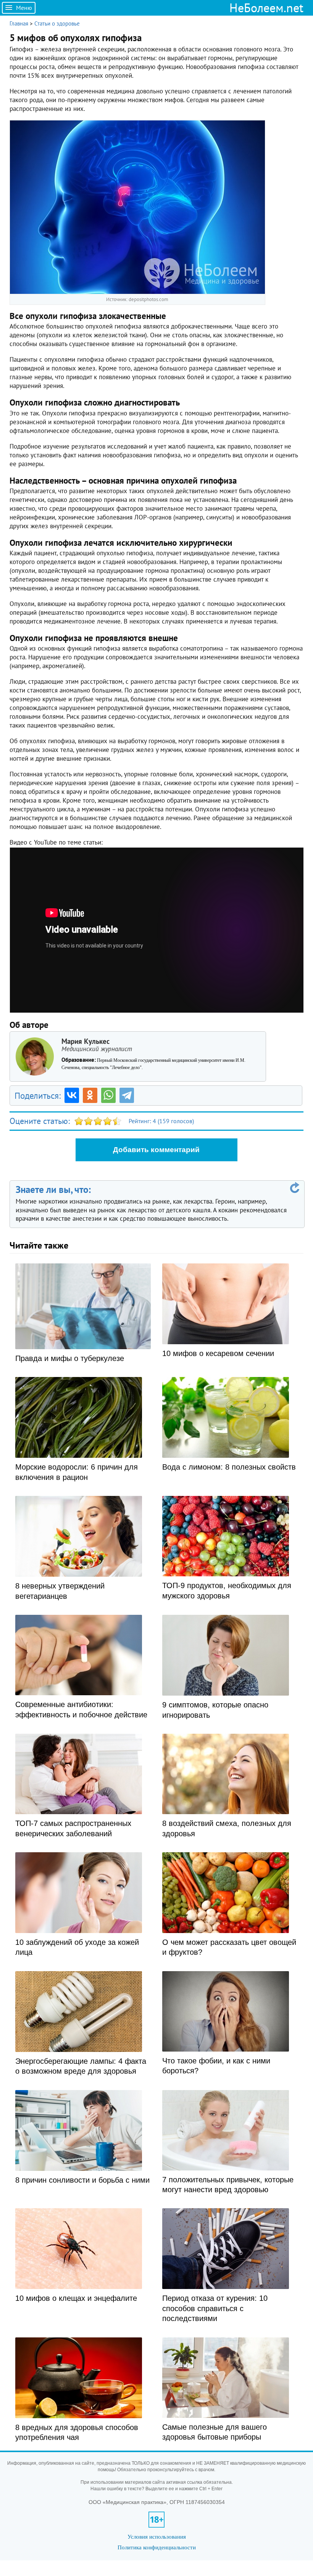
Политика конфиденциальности (157, 2547)
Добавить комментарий (156, 1150)
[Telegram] (127, 1095)
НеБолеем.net (266, 8)
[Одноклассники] (90, 1095)
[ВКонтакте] (72, 1095)
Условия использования (157, 2537)
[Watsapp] (108, 1095)
